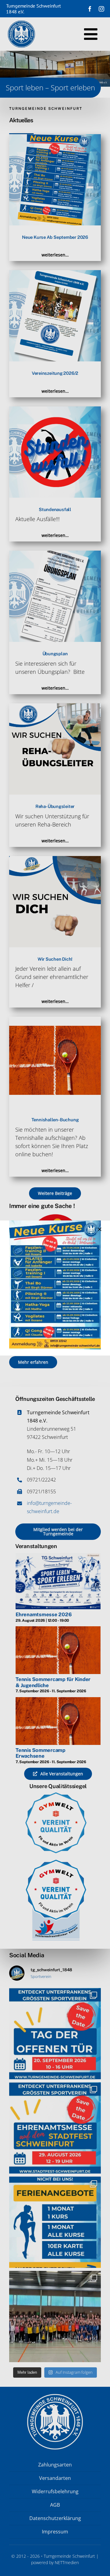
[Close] (100, 1229)
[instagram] (101, 9)
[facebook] (90, 9)
